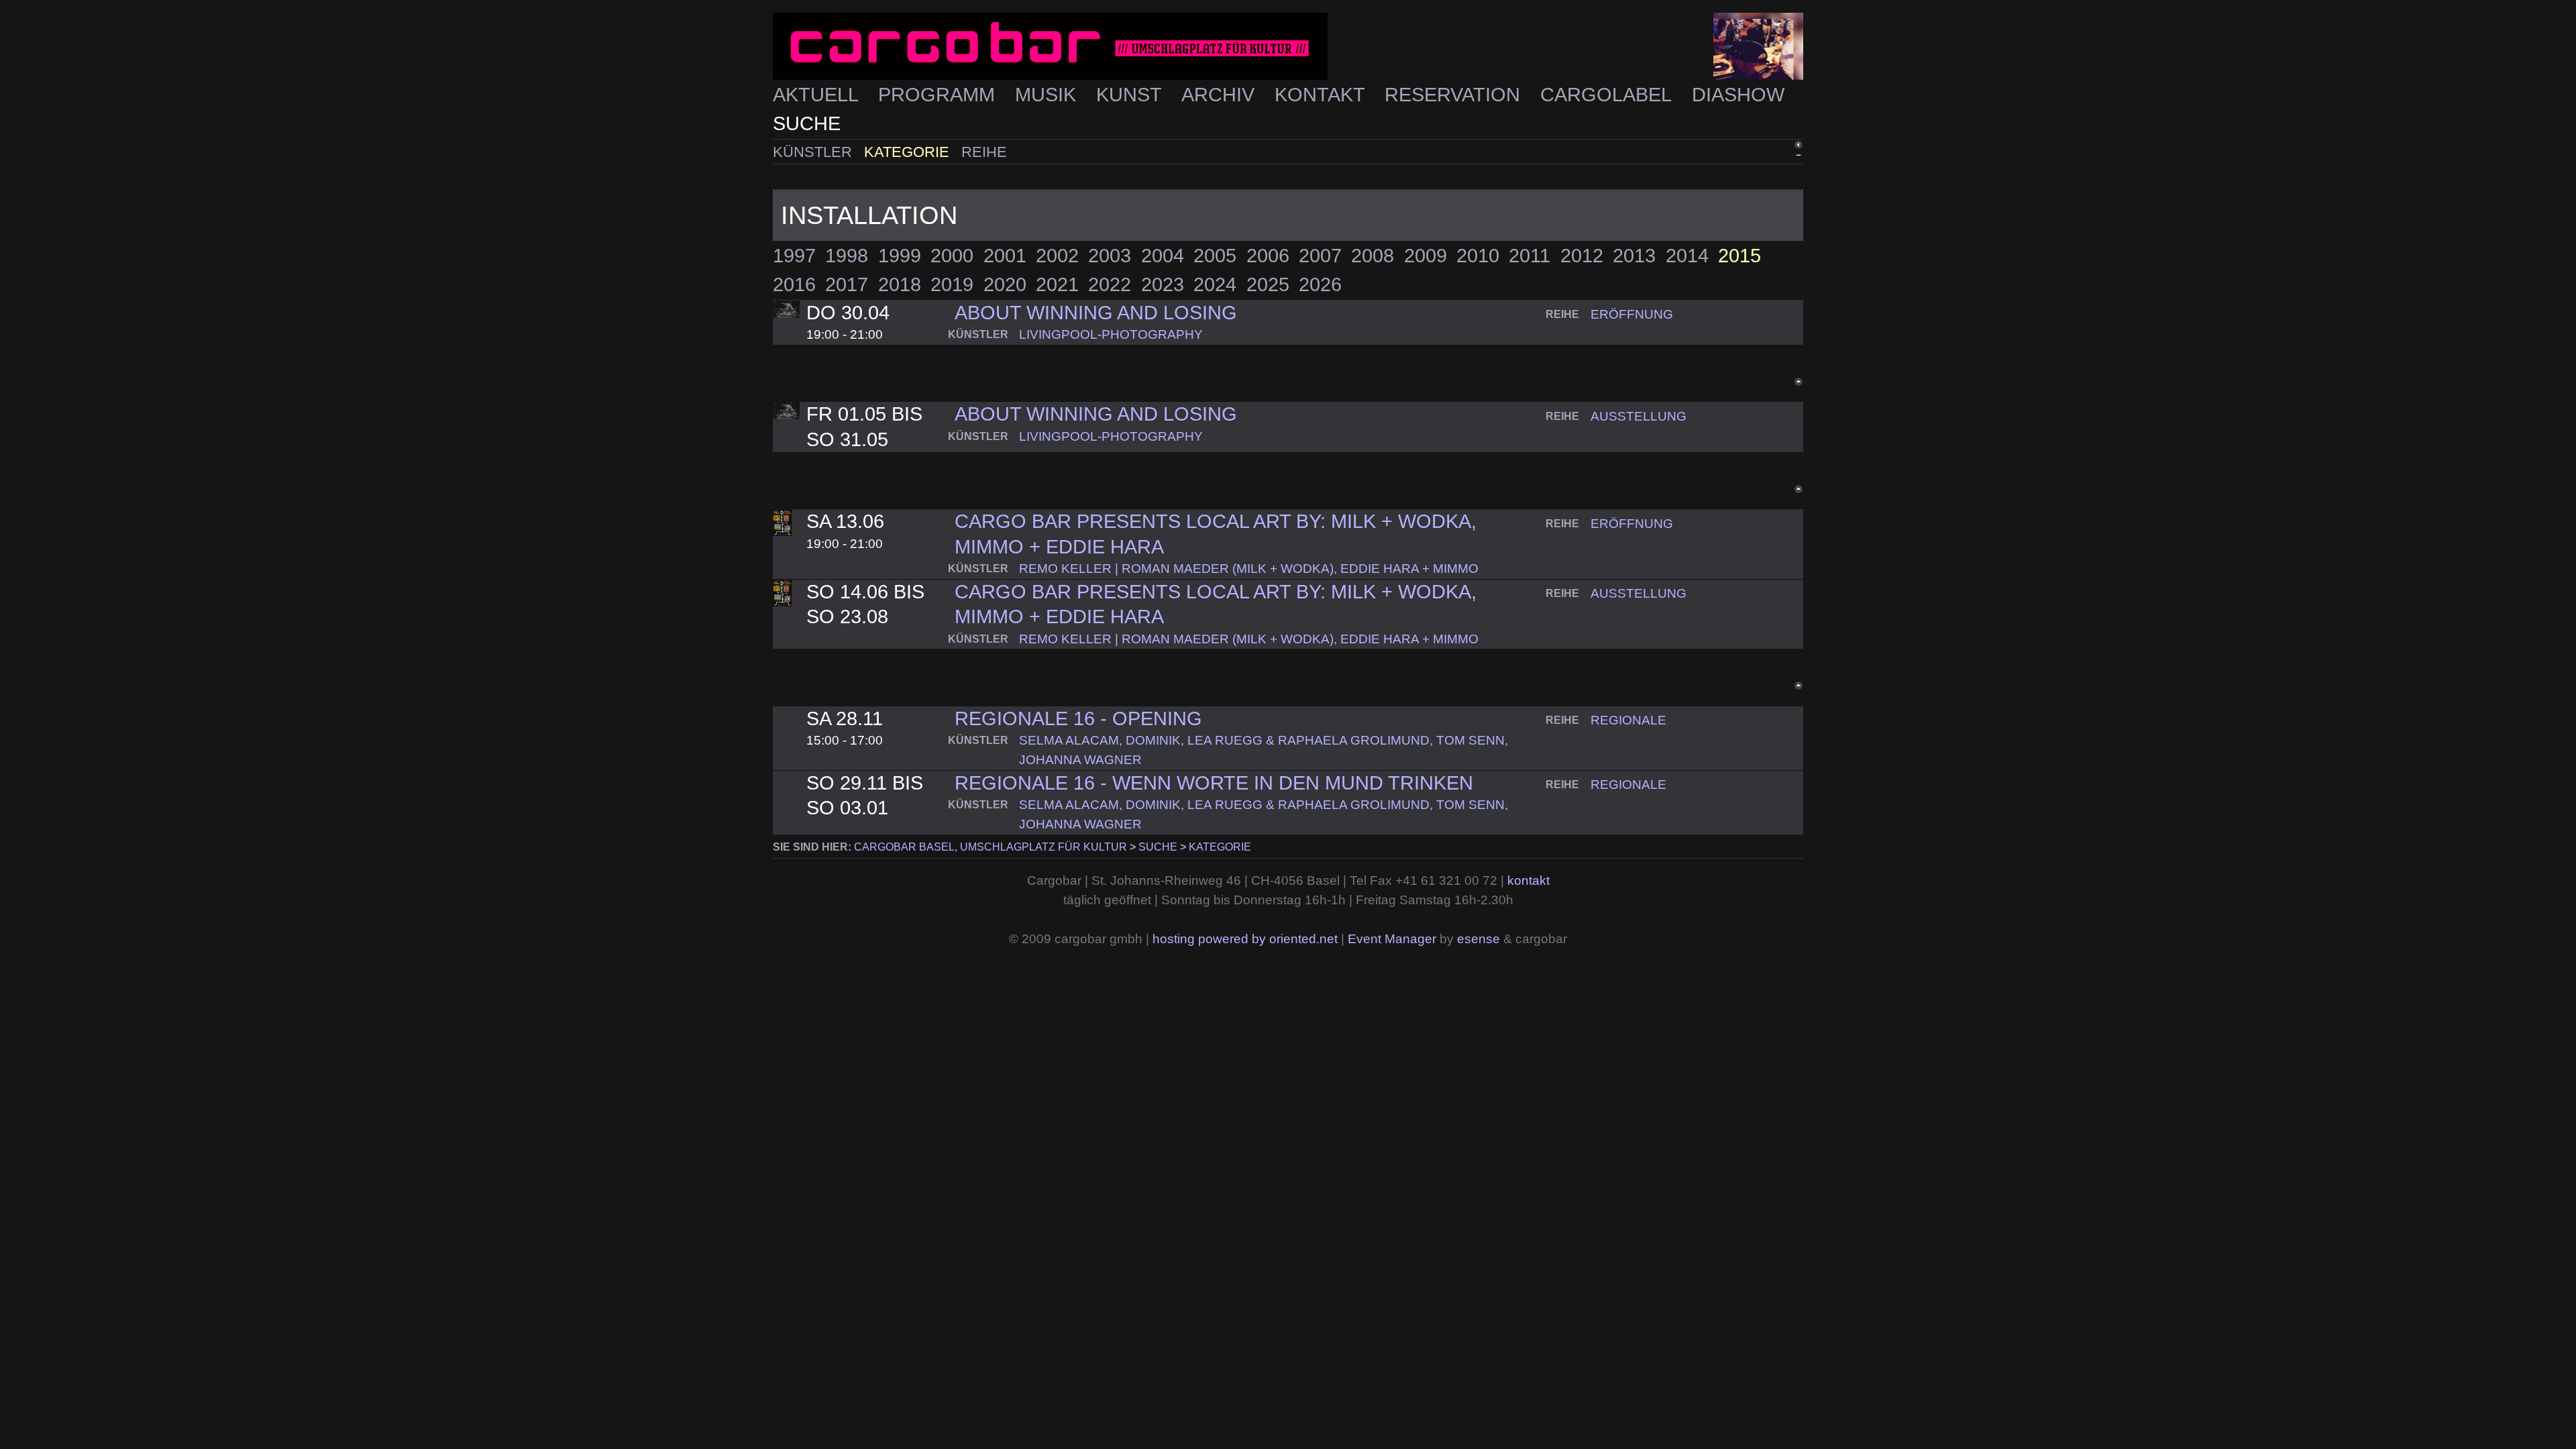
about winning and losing (1096, 414)
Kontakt (1322, 95)
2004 (1163, 256)
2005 (1215, 256)
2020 (1005, 284)
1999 (900, 256)
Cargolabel (1608, 95)
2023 (1163, 284)
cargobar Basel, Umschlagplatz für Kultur (990, 847)
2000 (952, 256)
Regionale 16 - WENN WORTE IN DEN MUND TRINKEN (1214, 783)
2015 (1739, 256)
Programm (939, 95)
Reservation (1455, 95)
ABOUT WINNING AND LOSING (1096, 313)
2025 (1268, 284)
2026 (1320, 284)
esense (1479, 939)
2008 (1373, 256)
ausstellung (1639, 416)
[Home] (1288, 47)
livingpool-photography (1111, 334)
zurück (1768, 150)
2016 (794, 284)
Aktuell (818, 95)
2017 (847, 284)
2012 (1582, 256)
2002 (1057, 256)
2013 (1634, 256)
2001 (1005, 256)
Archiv (1221, 95)
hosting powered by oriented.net (1245, 939)
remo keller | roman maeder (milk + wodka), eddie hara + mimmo (1249, 569)
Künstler (814, 152)
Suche (807, 123)
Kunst (1131, 95)
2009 (1426, 256)
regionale (1628, 720)
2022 (1110, 284)
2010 (1478, 256)
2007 (1320, 256)
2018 (900, 284)
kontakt (1528, 880)
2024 (1215, 284)
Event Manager (1392, 939)
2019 (952, 284)
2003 (1110, 256)
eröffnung (1632, 314)
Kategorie (909, 152)
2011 (1529, 256)
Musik (1048, 95)
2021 (1057, 284)
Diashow (1738, 95)
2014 (1687, 256)
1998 (847, 256)
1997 (794, 256)
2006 (1268, 256)
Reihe (984, 152)
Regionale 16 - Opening (1078, 718)
